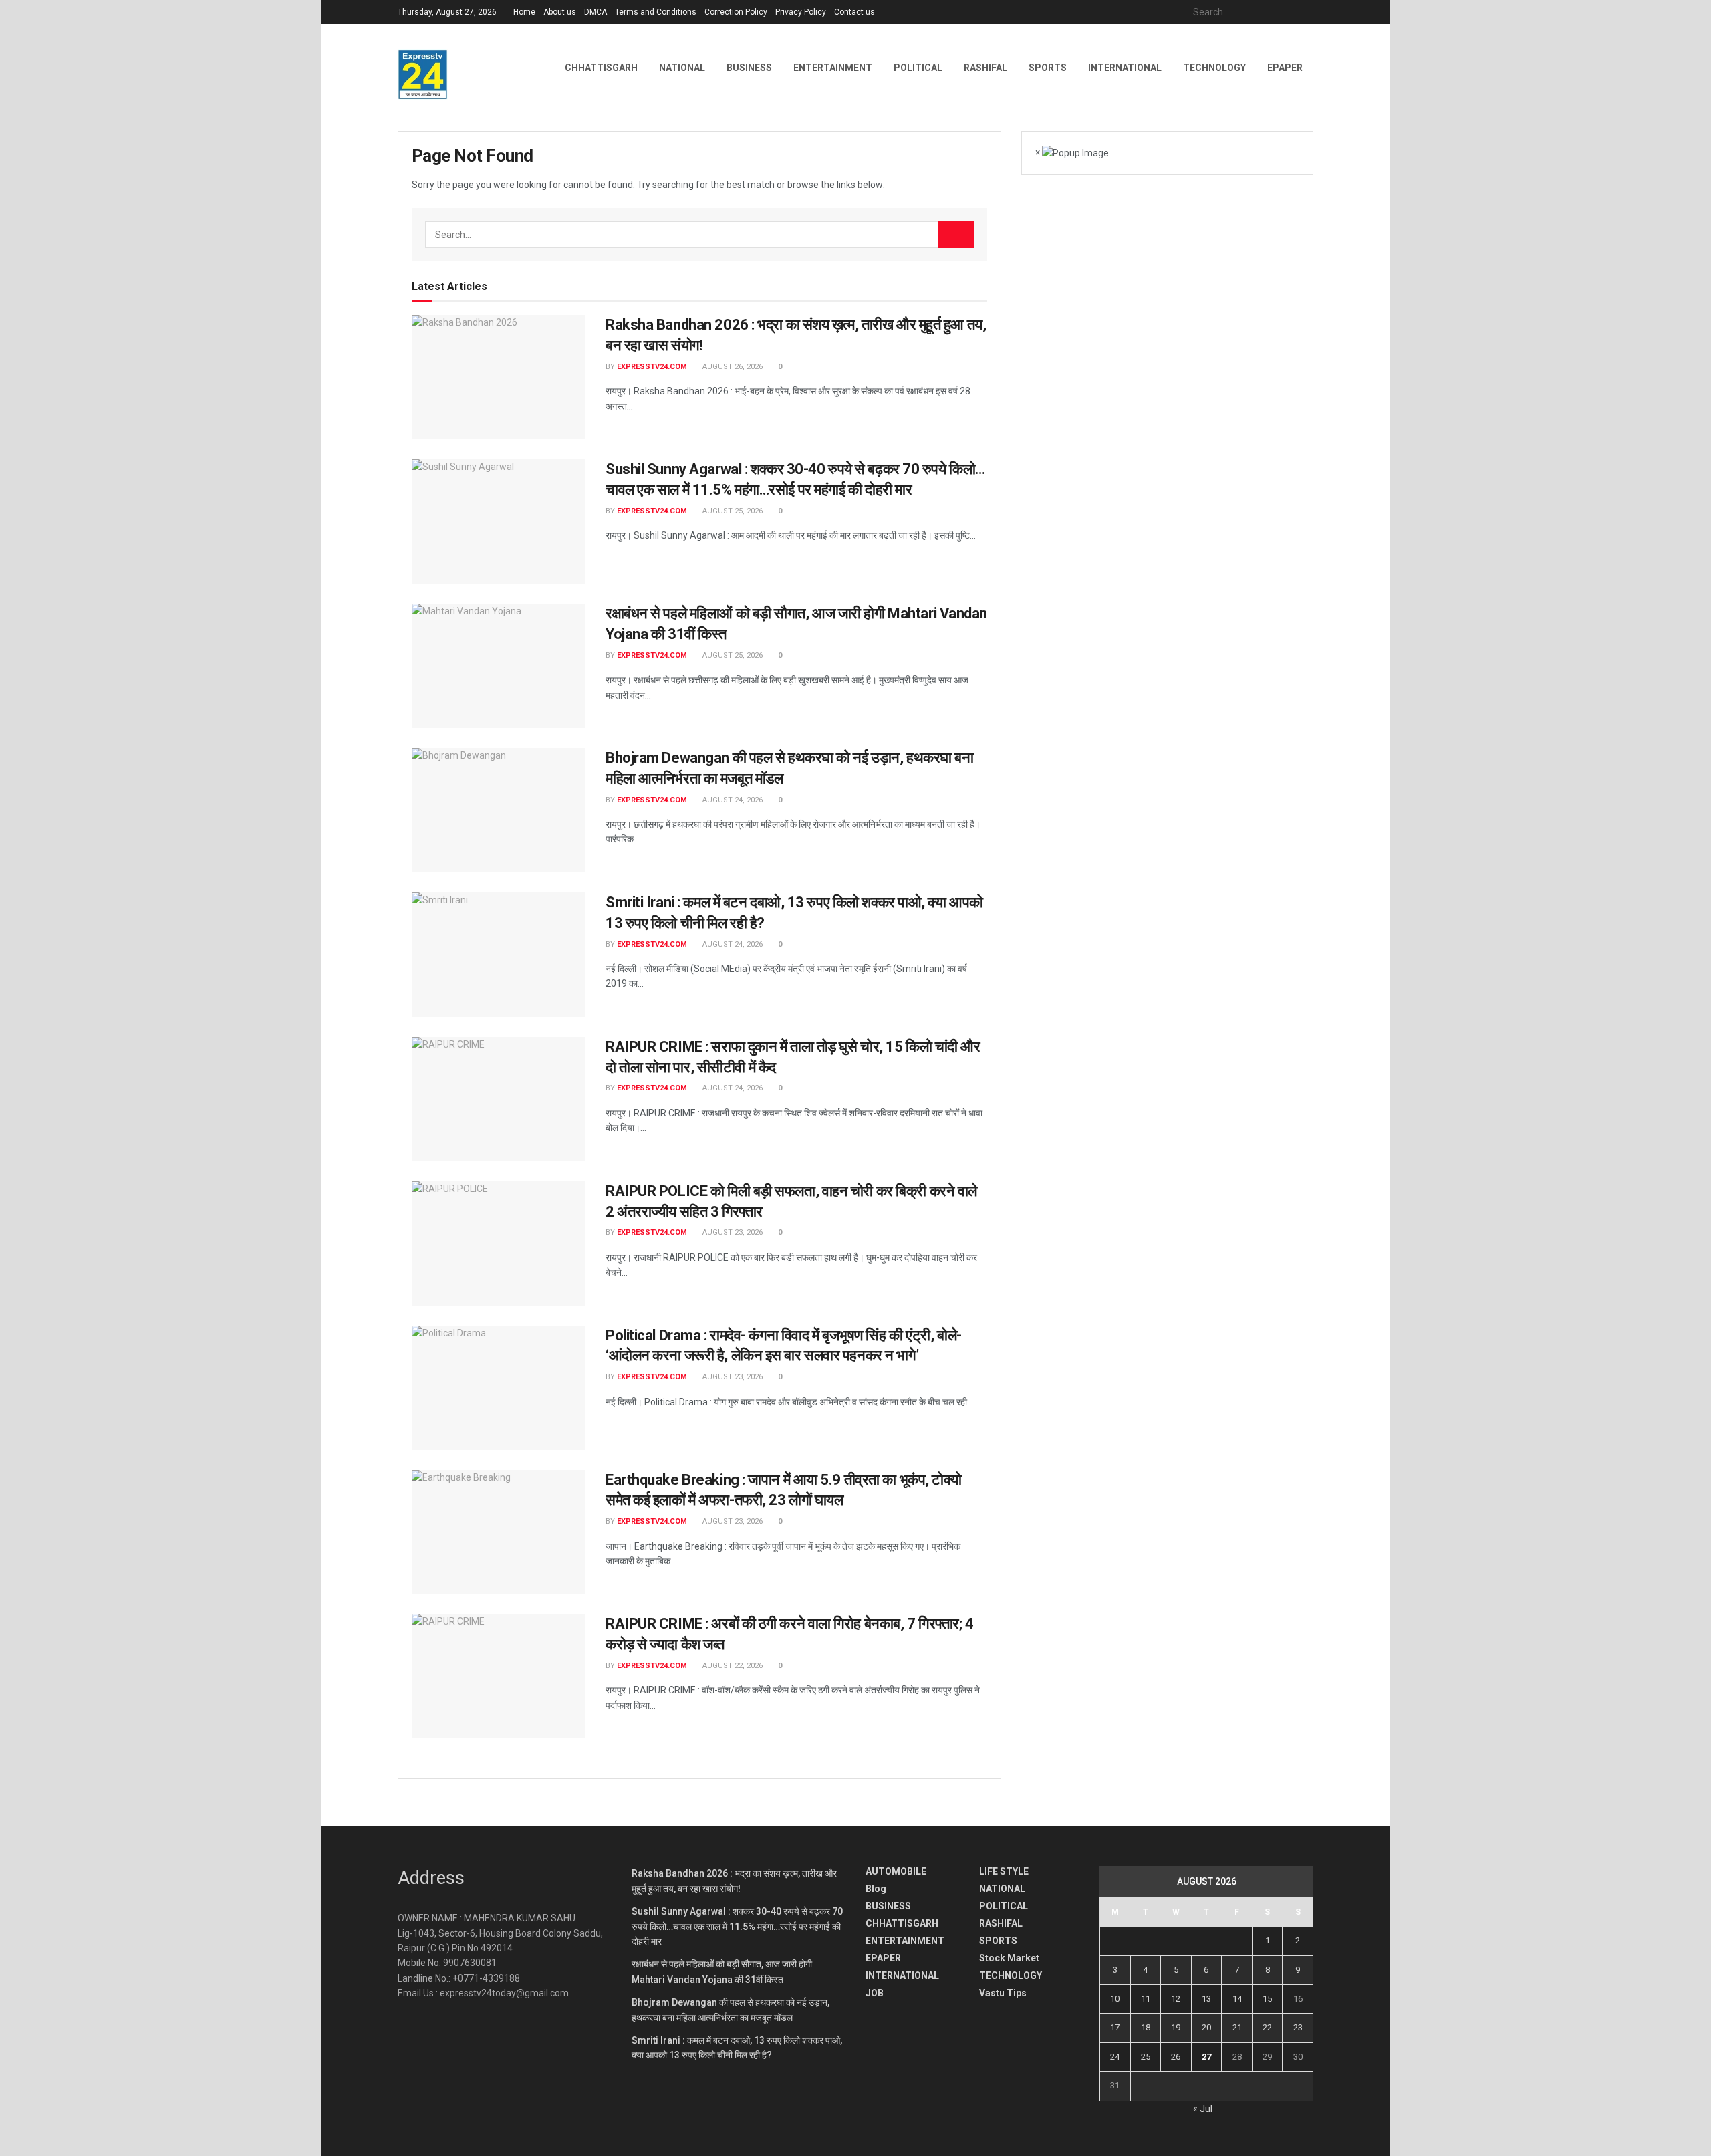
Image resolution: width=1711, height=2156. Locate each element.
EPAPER (883, 1958)
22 (1267, 2027)
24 (1115, 2057)
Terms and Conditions (656, 12)
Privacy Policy (801, 12)
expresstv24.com (652, 367)
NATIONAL (682, 68)
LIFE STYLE (1004, 1871)
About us (560, 12)
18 (1146, 2027)
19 (1176, 2027)
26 (1176, 2057)
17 (1115, 2027)
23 (1298, 2027)
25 (1146, 2057)
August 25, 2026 (732, 511)
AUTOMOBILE (896, 1871)
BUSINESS (749, 68)
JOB (875, 1993)
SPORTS (1048, 68)
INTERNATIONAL (1125, 68)
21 (1237, 2027)
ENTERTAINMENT (833, 68)
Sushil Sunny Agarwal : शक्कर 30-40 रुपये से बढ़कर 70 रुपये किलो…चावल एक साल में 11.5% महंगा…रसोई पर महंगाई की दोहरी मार (737, 1926)
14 (1237, 1999)
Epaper (1285, 68)
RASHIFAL (985, 68)
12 (1176, 1999)
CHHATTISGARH (601, 68)
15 (1267, 1999)
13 (1206, 1999)
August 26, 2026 (732, 367)
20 (1206, 2027)
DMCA (596, 12)
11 (1146, 1999)
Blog (876, 1889)
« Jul (1203, 2109)
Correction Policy (736, 12)
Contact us (854, 12)
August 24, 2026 (732, 800)
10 (1115, 1999)
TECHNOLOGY (1214, 68)
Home (524, 12)
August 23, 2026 (732, 1232)
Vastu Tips (1003, 1993)
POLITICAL (918, 68)
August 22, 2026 (732, 1666)
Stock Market (1009, 1958)
